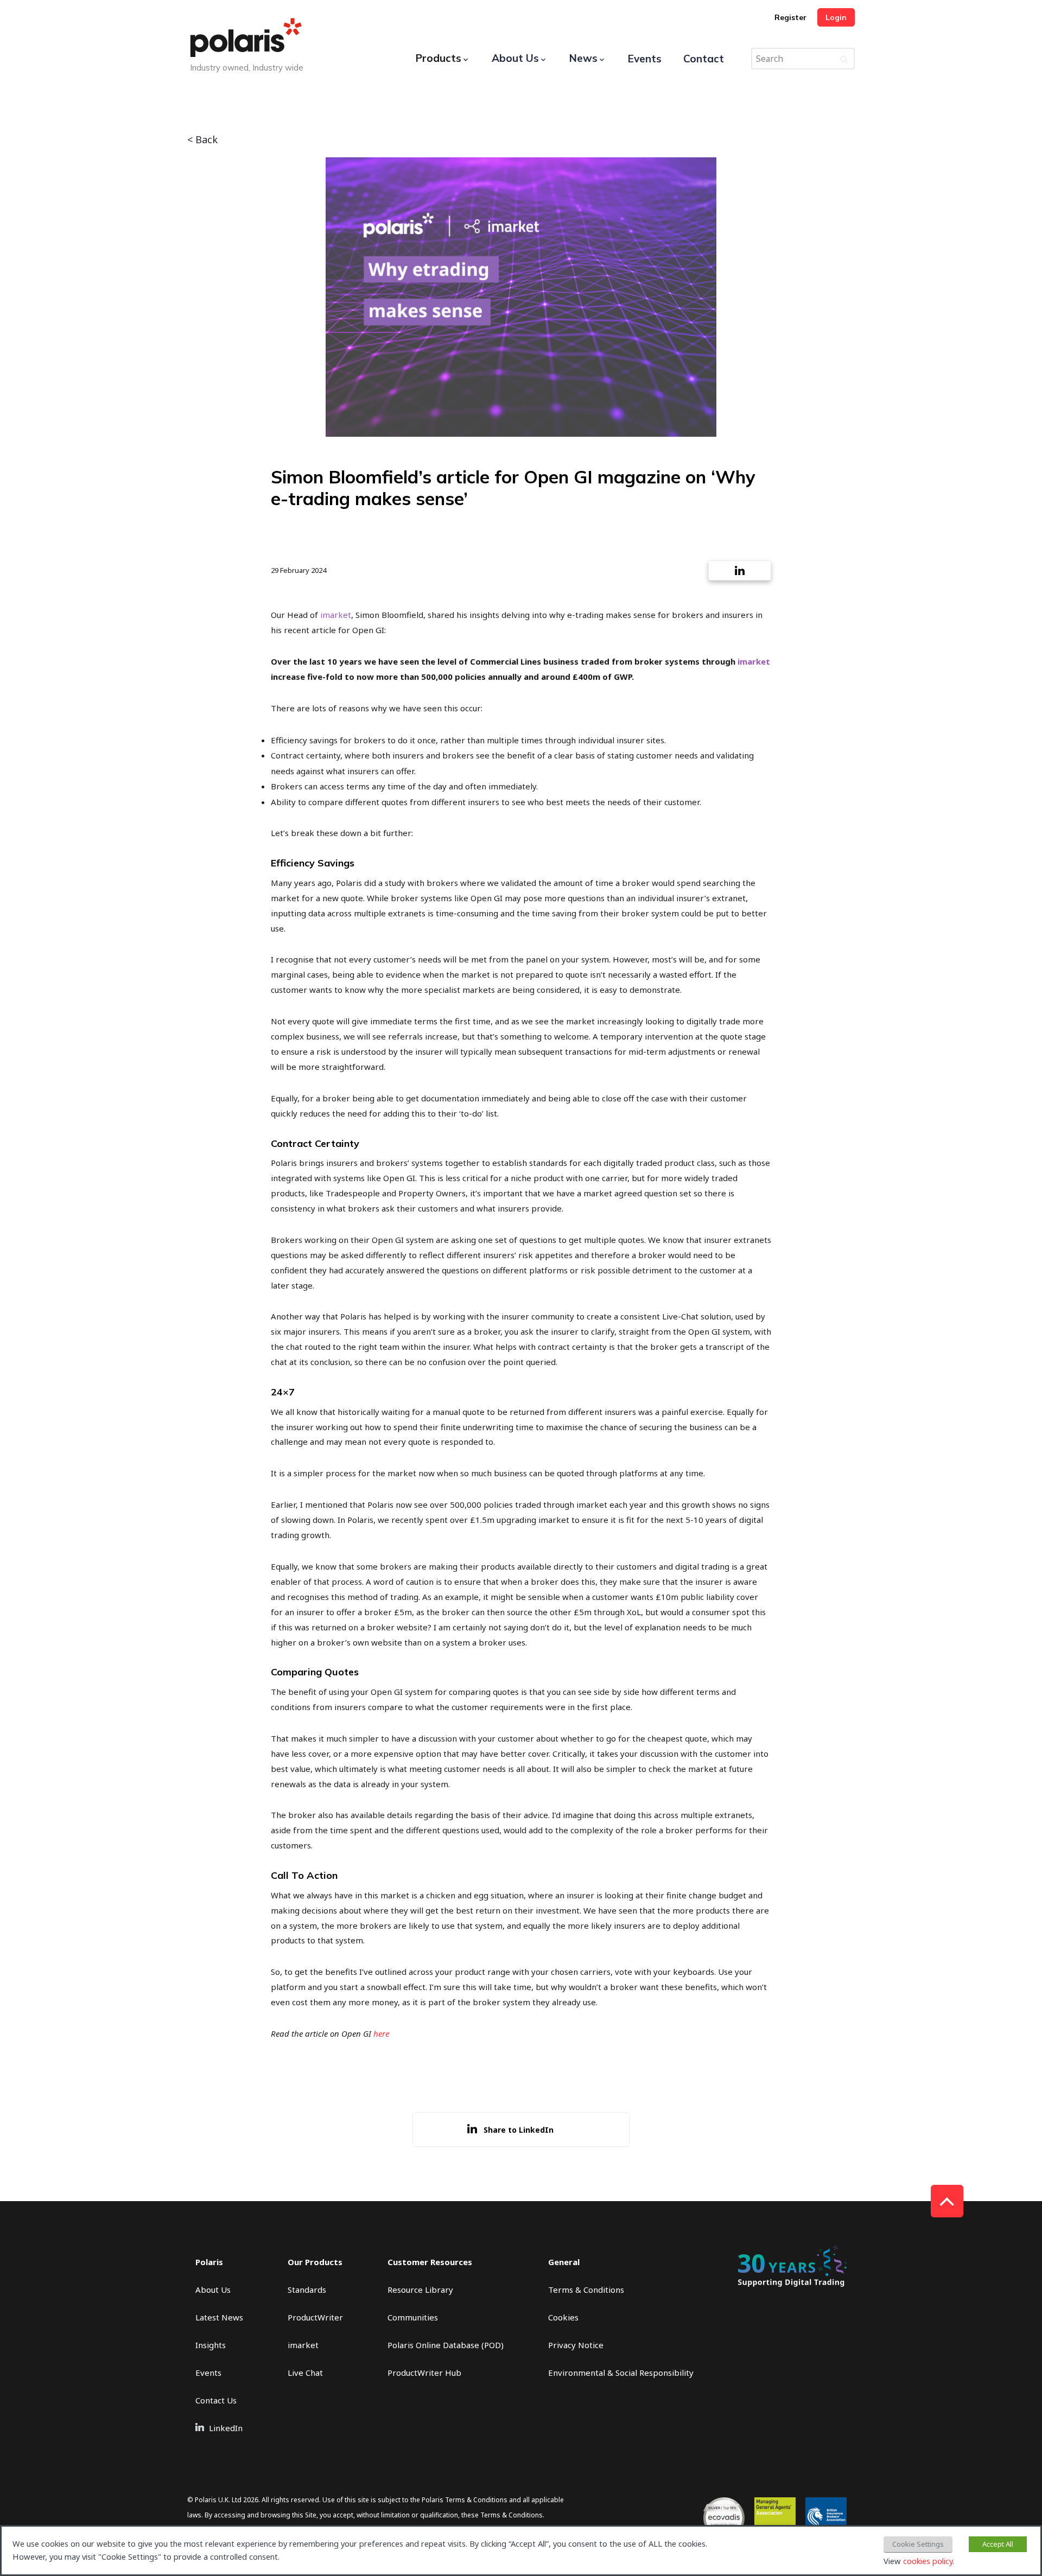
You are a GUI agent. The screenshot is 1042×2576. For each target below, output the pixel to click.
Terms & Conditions (586, 2290)
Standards (307, 2290)
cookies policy (928, 2561)
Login (836, 17)
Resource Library (420, 2290)
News (583, 58)
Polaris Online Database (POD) (446, 2345)
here (381, 2033)
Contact (704, 59)
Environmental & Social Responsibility (621, 2373)
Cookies (563, 2317)
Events (645, 59)
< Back (202, 139)
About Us (515, 58)
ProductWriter (315, 2317)
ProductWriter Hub (424, 2373)
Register (790, 17)
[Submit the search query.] (844, 59)
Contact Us (216, 2400)
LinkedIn (226, 2428)
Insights (211, 2345)
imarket (336, 615)
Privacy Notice (576, 2345)
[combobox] (803, 59)
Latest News (219, 2317)
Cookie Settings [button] (918, 2544)
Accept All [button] (998, 2544)
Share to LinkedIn (519, 2130)
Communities (413, 2317)
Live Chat (305, 2373)
